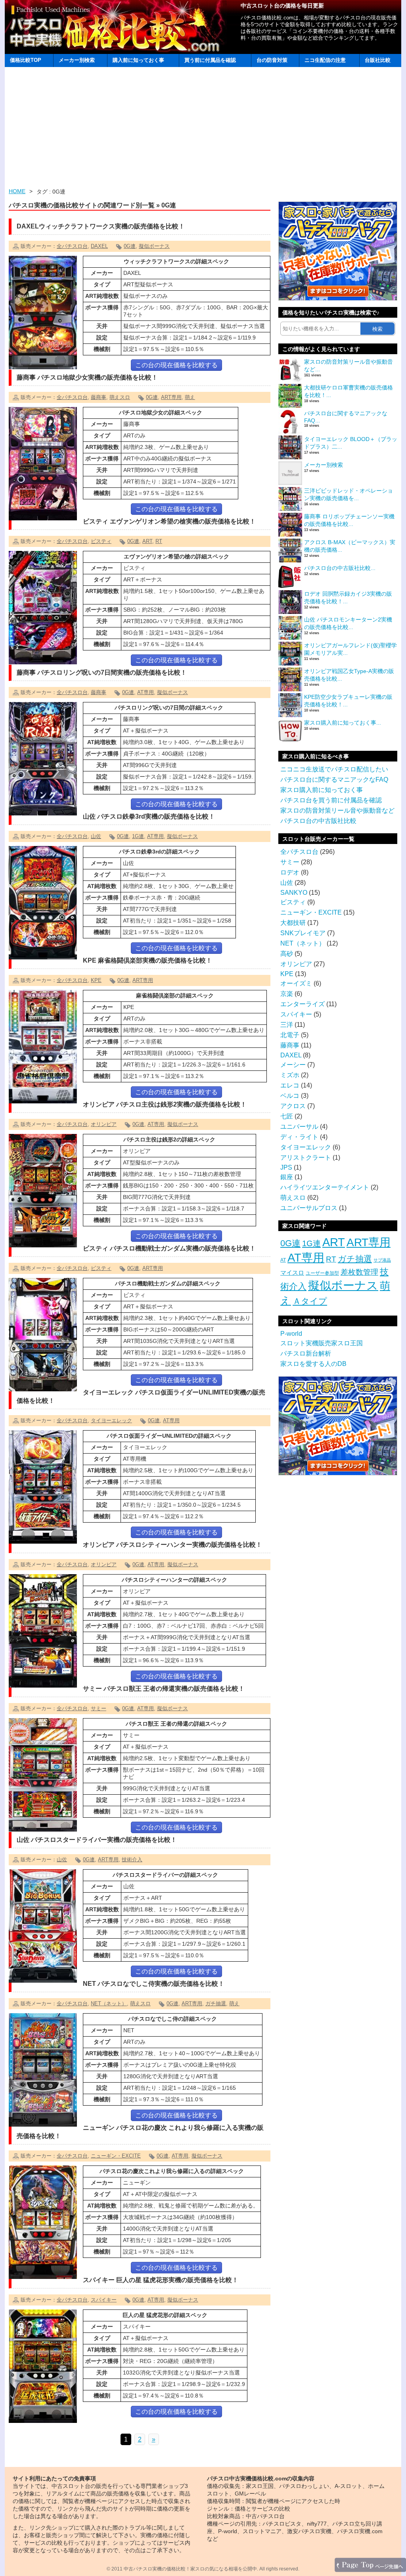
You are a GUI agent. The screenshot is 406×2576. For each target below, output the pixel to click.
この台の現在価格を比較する (176, 365)
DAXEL (99, 246)
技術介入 (132, 1860)
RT (159, 541)
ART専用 (171, 397)
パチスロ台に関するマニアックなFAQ (334, 780)
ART (147, 541)
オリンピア (104, 1124)
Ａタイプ (310, 1301)
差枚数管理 (359, 1272)
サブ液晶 (382, 1260)
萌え (190, 397)
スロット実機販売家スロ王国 (322, 1343)
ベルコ (290, 1096)
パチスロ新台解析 (306, 1353)
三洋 (287, 1025)
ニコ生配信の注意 (325, 60)
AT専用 (146, 692)
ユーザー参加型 (322, 1273)
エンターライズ (303, 1004)
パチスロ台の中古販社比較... (340, 568)
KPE (96, 980)
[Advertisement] (203, 129)
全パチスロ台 (72, 246)
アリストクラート (306, 1158)
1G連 (138, 836)
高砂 (287, 954)
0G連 (130, 246)
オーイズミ (296, 983)
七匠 (287, 1116)
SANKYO (294, 893)
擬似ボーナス (154, 246)
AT (283, 1260)
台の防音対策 (272, 60)
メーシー (293, 1065)
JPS (286, 1167)
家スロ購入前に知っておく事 (322, 790)
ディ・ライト (299, 1137)
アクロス (293, 1106)
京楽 (287, 994)
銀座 (287, 1177)
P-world (291, 1334)
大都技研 (293, 923)
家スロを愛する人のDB (313, 1364)
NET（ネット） (109, 2003)
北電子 (290, 1035)
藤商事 (99, 397)
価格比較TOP (26, 60)
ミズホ (290, 1075)
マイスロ (292, 1273)
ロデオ (290, 872)
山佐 (96, 836)
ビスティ (101, 541)
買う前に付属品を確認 (210, 60)
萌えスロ (120, 397)
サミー (99, 1708)
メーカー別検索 (77, 60)
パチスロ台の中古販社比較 (318, 821)
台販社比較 (378, 60)
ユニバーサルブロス (309, 1208)
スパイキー (104, 2300)
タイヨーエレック (111, 1420)
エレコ (290, 1085)
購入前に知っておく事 (138, 60)
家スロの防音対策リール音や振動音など (337, 810)
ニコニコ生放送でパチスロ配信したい (334, 769)
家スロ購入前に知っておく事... (343, 723)
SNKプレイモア (303, 933)
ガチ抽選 (216, 2003)
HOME (17, 191)
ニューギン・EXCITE (116, 2156)
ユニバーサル (299, 1127)
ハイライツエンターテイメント (325, 1187)
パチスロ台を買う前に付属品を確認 (331, 800)
